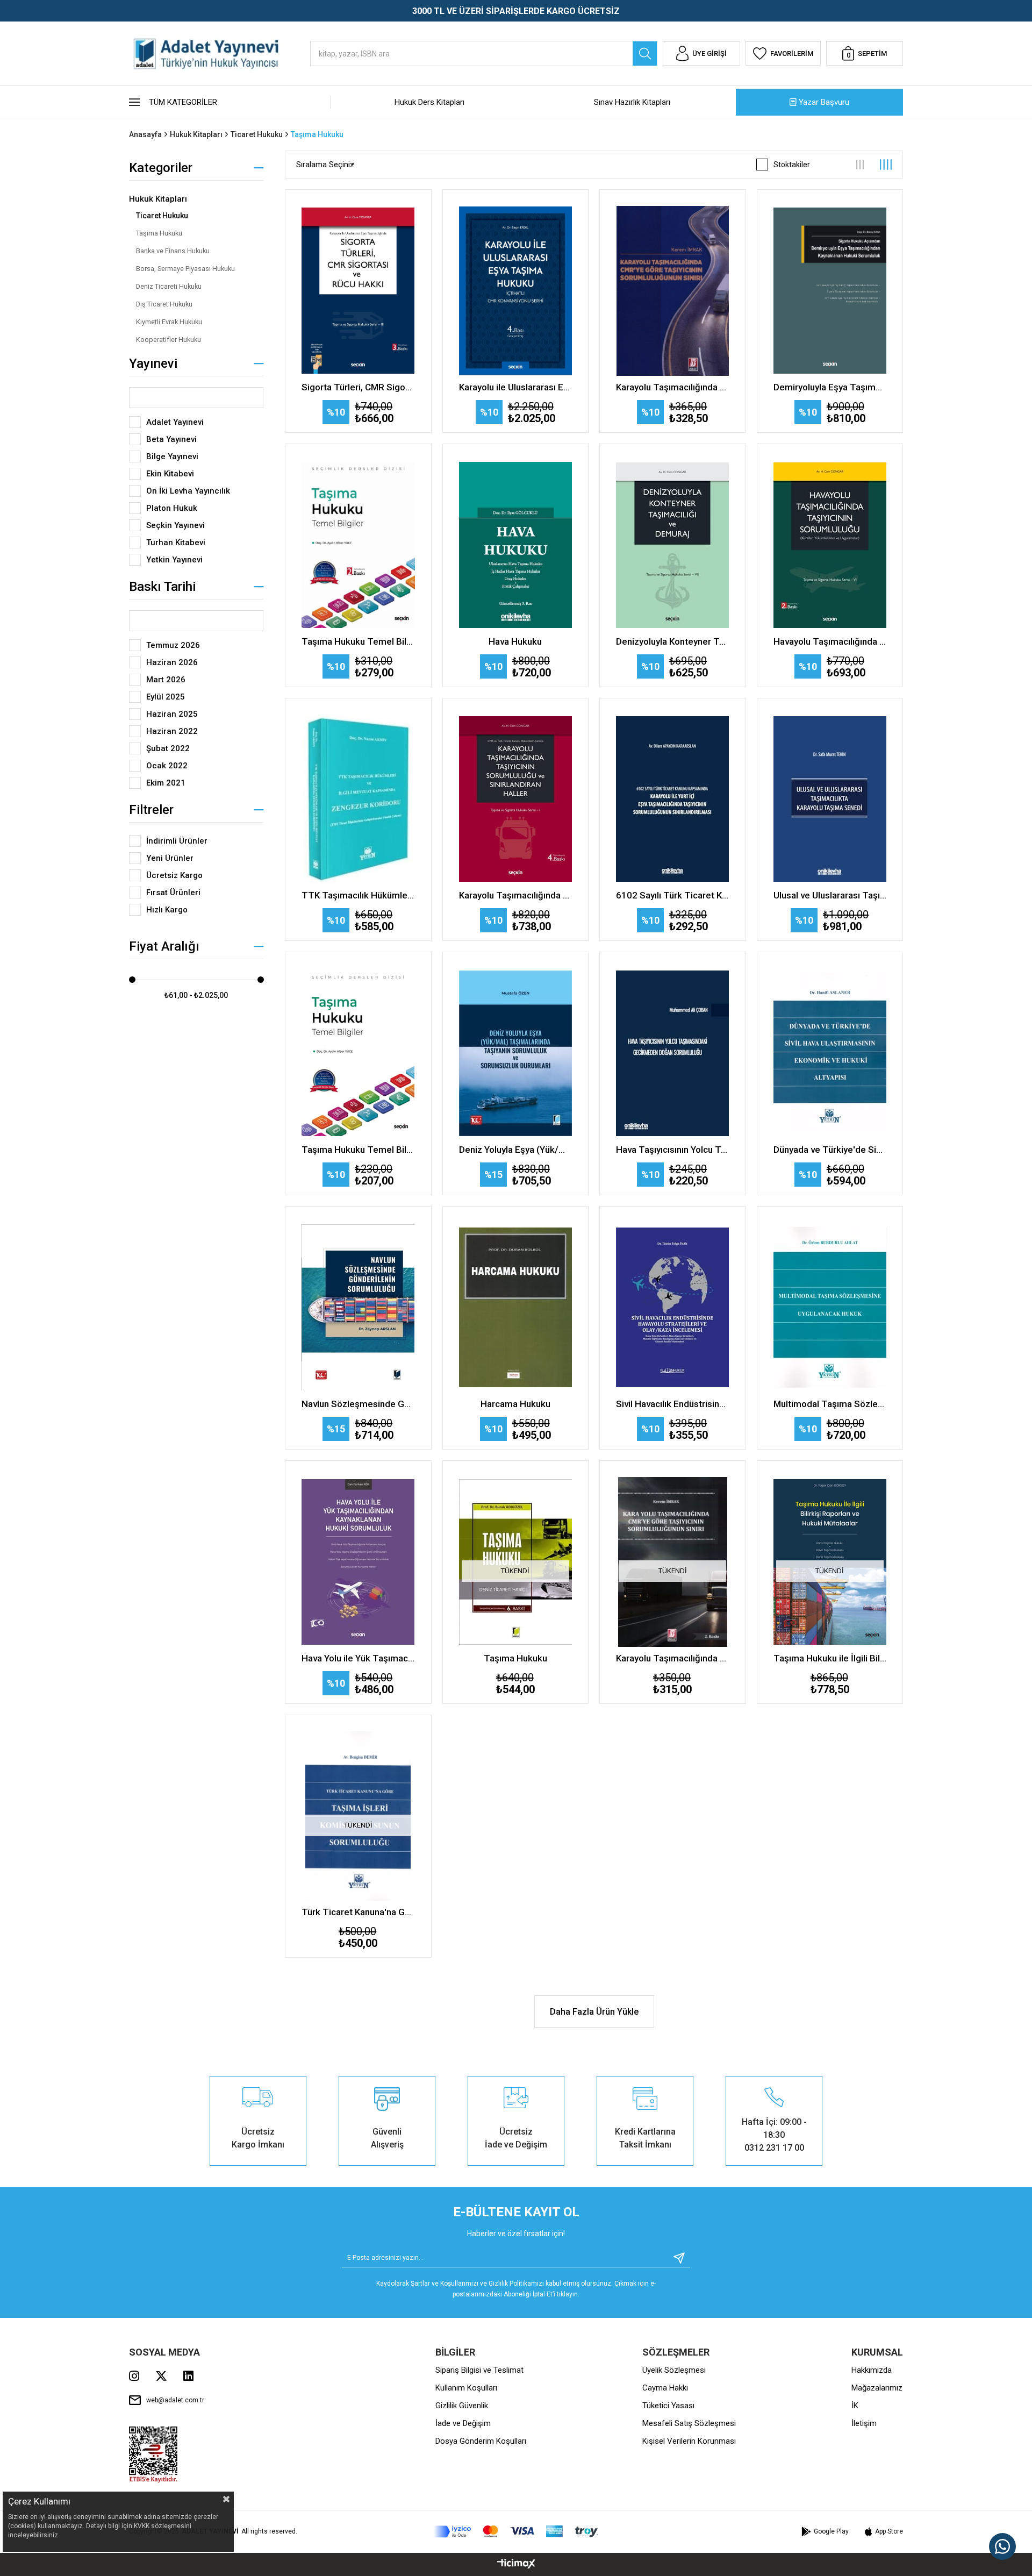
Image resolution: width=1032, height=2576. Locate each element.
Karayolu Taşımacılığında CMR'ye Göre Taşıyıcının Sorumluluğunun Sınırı (673, 387)
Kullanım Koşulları (466, 2388)
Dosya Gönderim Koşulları (481, 2441)
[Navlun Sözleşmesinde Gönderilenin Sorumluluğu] (358, 1308)
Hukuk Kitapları (158, 199)
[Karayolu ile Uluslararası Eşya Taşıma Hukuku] (516, 291)
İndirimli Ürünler (177, 841)
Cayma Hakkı (665, 2388)
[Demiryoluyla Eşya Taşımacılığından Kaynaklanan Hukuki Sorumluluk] (830, 291)
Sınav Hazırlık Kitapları (632, 102)
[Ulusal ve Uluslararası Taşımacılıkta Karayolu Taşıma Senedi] (830, 800)
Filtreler (151, 810)
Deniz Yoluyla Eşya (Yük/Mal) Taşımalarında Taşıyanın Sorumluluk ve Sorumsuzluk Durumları (516, 1150)
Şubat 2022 (168, 748)
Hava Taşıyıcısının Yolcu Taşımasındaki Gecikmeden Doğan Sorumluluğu (673, 1150)
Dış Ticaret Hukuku (164, 304)
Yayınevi (153, 363)
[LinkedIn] (188, 2376)
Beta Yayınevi (171, 439)
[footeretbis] (153, 2455)
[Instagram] (134, 2376)
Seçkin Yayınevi (175, 525)
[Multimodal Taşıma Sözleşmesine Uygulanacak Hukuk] (830, 1308)
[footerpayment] (516, 2532)
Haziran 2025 (172, 714)
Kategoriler (161, 168)
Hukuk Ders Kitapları (429, 102)
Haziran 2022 (172, 731)
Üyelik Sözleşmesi (674, 2370)
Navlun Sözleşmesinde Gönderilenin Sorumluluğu (358, 1404)
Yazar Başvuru (824, 102)
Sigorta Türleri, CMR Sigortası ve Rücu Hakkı (358, 387)
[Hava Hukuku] (516, 545)
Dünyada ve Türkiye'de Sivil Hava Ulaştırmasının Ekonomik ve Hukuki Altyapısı (830, 1150)
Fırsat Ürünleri (173, 893)
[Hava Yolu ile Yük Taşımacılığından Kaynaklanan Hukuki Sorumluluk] (358, 1562)
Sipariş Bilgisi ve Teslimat (479, 2370)
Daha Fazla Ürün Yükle (594, 2012)
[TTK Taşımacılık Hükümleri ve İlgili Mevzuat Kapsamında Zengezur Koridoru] (358, 800)
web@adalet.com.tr (175, 2400)
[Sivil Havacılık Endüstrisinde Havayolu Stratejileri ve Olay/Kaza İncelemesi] (673, 1308)
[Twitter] (161, 2376)
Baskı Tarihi (162, 587)
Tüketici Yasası (668, 2406)
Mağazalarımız (877, 2388)
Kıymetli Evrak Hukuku (169, 322)
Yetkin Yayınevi (174, 560)
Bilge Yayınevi (172, 456)
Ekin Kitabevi (170, 474)
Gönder (675, 2258)
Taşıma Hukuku (159, 233)
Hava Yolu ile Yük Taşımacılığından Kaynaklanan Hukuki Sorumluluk (358, 1658)
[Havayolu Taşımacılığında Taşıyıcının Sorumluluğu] (830, 545)
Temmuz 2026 (173, 645)
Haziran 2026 (172, 662)
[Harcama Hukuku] (516, 1308)
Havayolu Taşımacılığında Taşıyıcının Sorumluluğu (830, 641)
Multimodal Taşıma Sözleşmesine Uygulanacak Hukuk (830, 1404)
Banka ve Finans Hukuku (173, 251)
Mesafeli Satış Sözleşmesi (689, 2423)
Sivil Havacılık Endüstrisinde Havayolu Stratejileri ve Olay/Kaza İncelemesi (673, 1404)
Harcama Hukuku (515, 1404)
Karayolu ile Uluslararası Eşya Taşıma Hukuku (516, 387)
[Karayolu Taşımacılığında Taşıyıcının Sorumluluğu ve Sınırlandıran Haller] (516, 800)
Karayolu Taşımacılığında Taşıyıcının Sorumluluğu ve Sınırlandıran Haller (516, 895)
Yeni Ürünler (170, 858)
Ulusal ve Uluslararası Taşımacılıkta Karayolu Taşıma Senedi (830, 895)
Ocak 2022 (167, 766)
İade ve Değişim (463, 2423)
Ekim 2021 (166, 783)
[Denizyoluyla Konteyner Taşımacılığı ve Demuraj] (673, 545)
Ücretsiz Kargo (174, 875)
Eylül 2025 (166, 697)
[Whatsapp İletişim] (1002, 2546)
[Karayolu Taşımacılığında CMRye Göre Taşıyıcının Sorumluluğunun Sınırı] (673, 291)
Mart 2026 (166, 680)
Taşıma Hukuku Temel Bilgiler (358, 641)
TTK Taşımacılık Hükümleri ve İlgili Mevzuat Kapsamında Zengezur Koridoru (358, 895)
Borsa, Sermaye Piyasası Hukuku (185, 269)
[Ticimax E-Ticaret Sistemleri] (516, 2564)
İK (855, 2406)
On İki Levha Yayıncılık (188, 491)
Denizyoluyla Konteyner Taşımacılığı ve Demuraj (673, 641)
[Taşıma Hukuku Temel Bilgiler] (358, 545)
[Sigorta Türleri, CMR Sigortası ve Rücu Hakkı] (358, 291)
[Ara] (645, 53)
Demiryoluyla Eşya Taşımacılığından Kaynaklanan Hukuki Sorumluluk (830, 387)
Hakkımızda (872, 2370)
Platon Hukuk (172, 508)
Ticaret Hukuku (162, 216)
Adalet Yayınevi (175, 422)
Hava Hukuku (515, 641)
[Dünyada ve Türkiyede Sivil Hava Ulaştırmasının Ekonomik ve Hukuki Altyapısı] (830, 1053)
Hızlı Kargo (167, 910)
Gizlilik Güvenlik (462, 2406)
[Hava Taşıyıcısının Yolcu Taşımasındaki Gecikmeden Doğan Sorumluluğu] (673, 1053)
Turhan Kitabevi (176, 543)
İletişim (864, 2423)
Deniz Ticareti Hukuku (169, 286)
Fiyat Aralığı (164, 946)
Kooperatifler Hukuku (169, 340)
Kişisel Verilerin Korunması (689, 2441)
